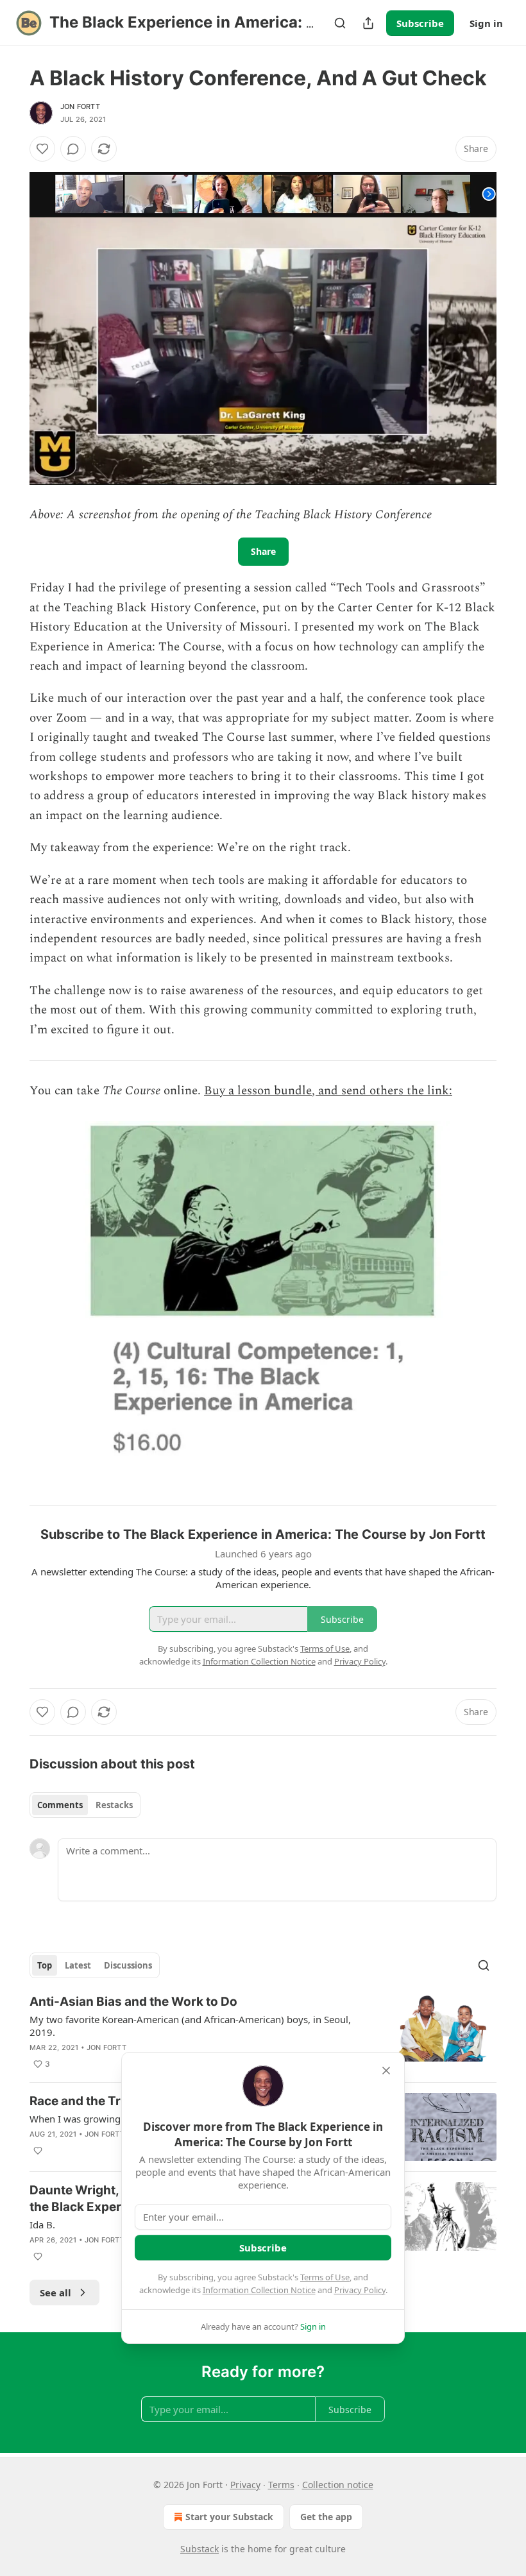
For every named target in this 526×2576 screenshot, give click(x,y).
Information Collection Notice (259, 2290)
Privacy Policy (360, 2290)
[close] (386, 2071)
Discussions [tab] (128, 1965)
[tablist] (85, 1805)
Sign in (486, 23)
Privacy (245, 2485)
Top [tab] (45, 1965)
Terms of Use (325, 2277)
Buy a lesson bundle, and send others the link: (328, 1091)
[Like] (42, 149)
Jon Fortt (80, 106)
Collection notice (338, 2485)
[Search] (340, 23)
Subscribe (420, 23)
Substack (199, 2549)
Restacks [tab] (114, 1805)
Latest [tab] (78, 1965)
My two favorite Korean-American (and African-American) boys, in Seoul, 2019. (190, 2026)
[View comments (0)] (73, 149)
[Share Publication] (368, 23)
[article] (263, 2033)
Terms (281, 2485)
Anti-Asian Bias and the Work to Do (133, 2002)
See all (55, 2292)
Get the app (326, 2517)
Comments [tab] (60, 1805)
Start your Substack (229, 2517)
